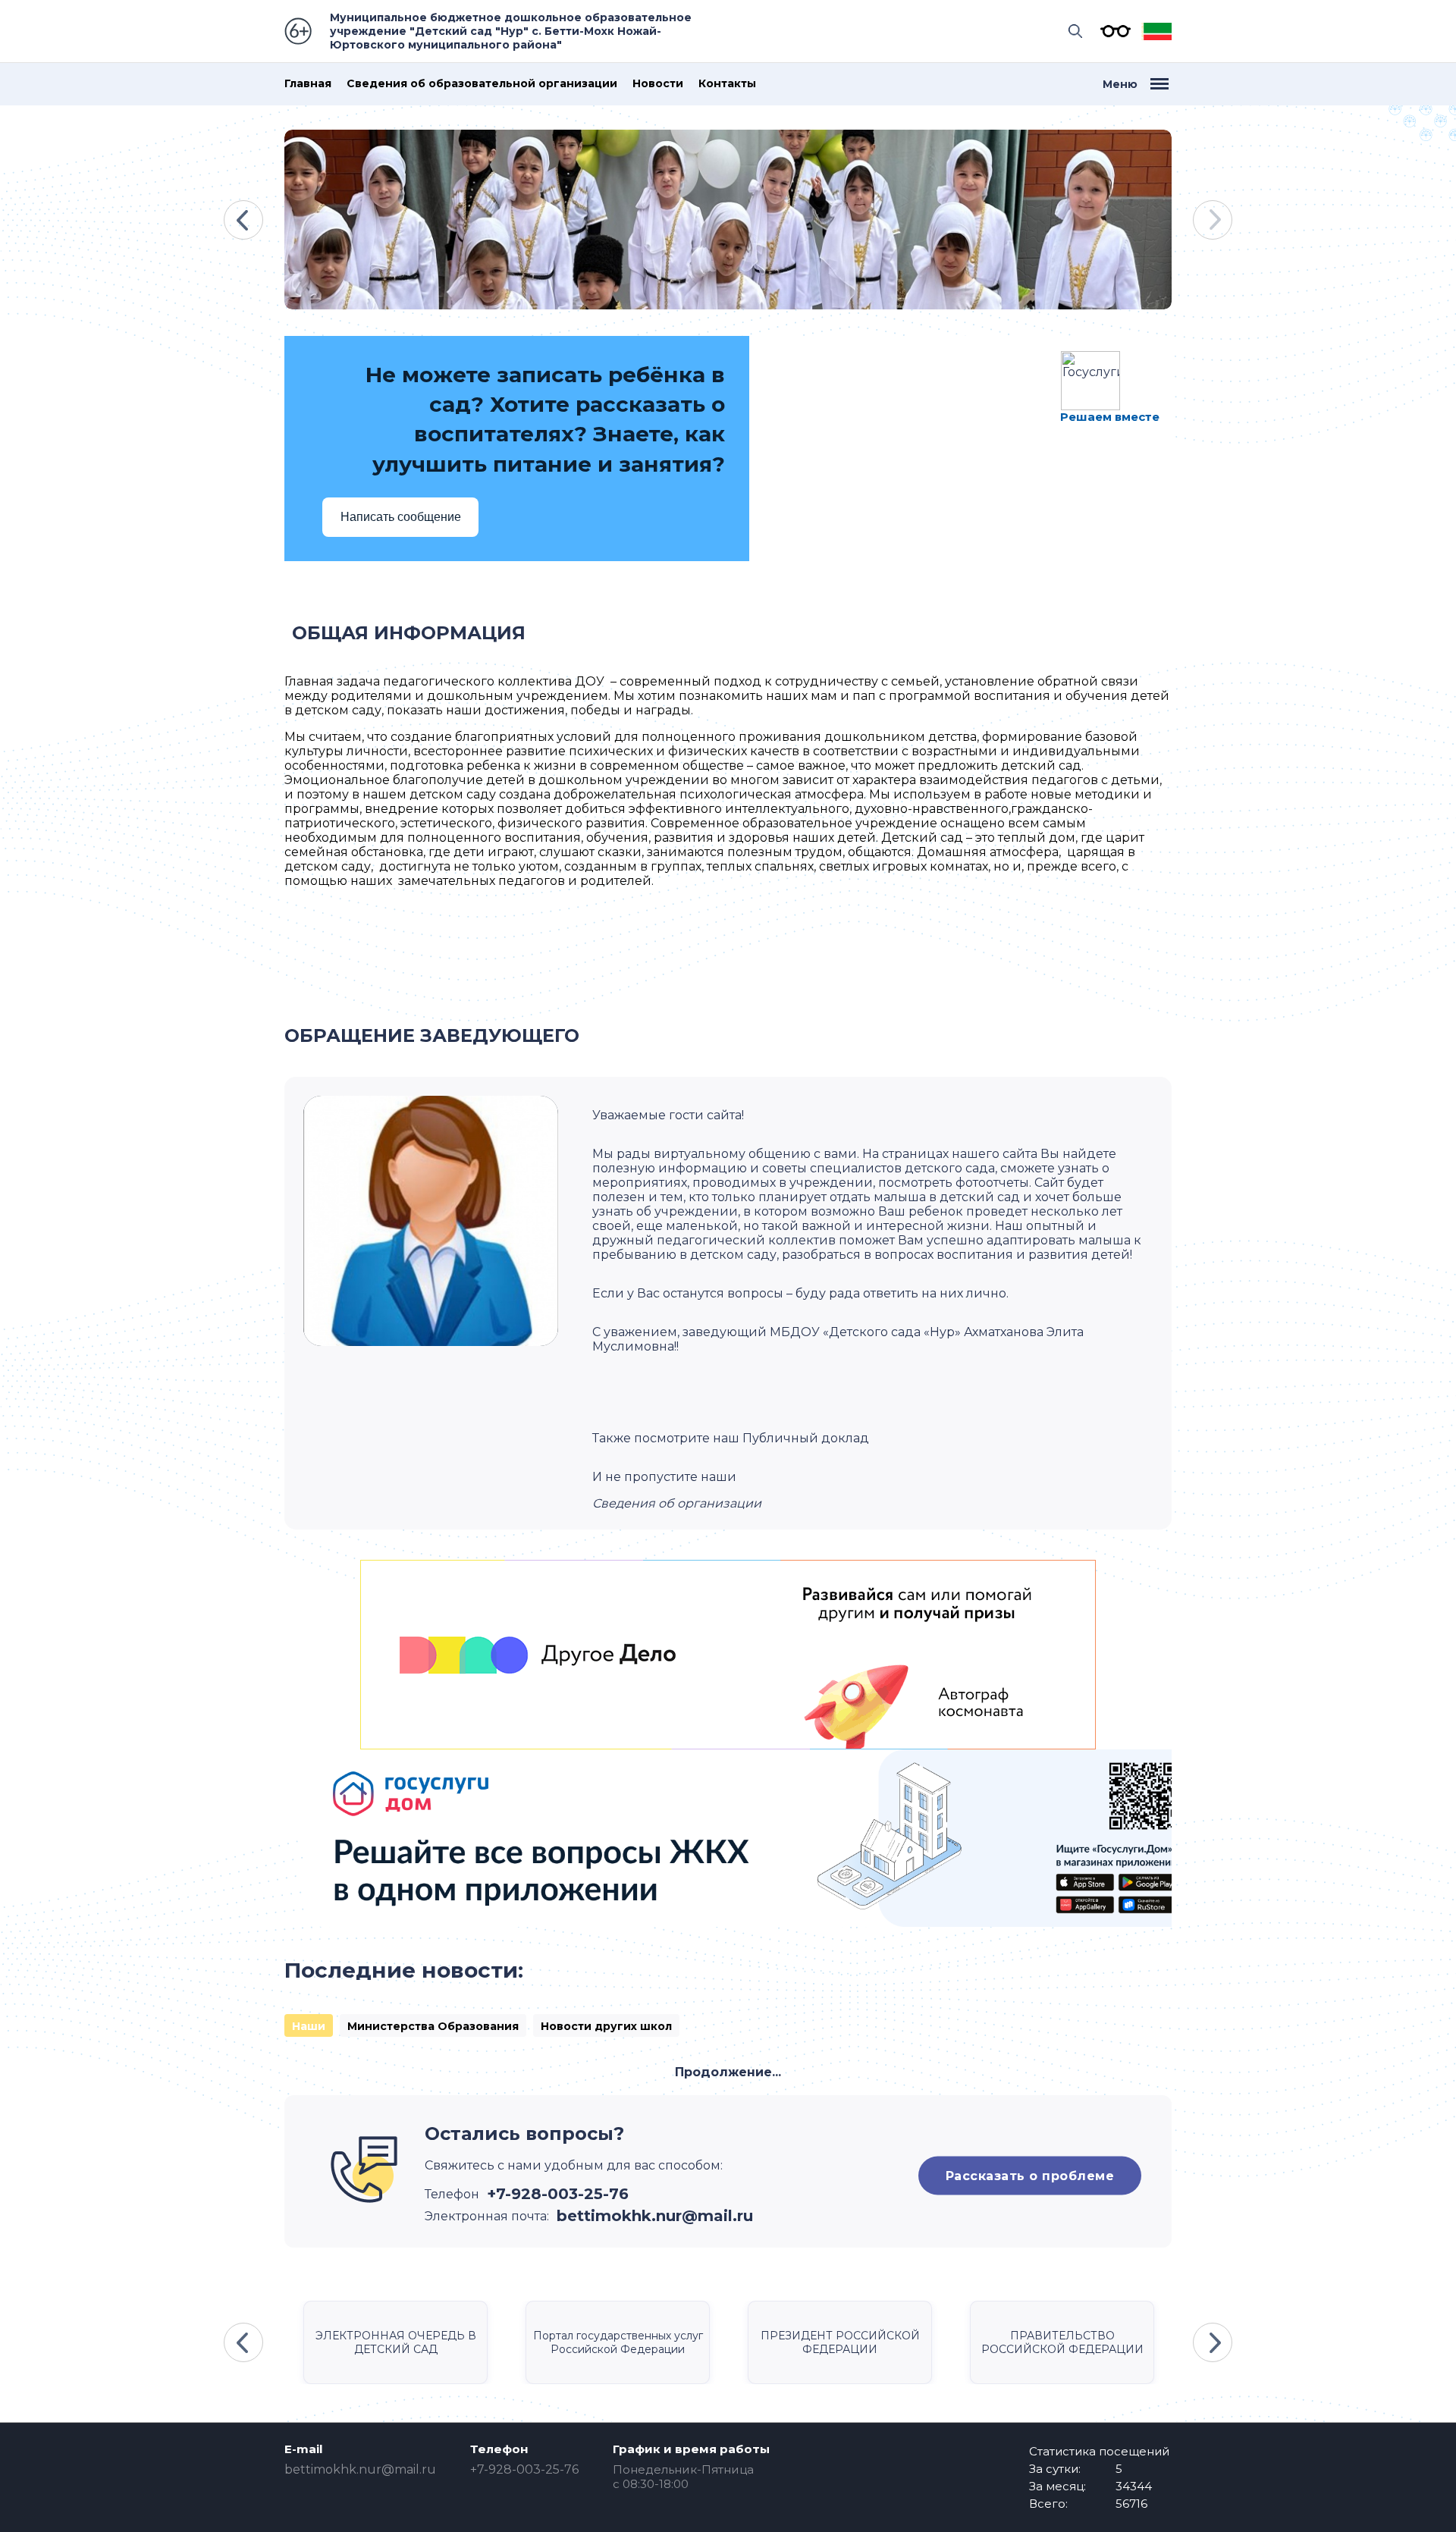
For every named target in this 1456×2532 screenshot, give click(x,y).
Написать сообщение (401, 517)
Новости (658, 84)
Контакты (727, 84)
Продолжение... (728, 2072)
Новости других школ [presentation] (606, 2026)
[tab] (309, 2025)
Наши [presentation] (309, 2026)
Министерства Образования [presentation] (433, 2026)
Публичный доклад (806, 1438)
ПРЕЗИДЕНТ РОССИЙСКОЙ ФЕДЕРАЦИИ (840, 2342)
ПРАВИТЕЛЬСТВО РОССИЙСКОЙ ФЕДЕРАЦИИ (1062, 2342)
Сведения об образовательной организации (482, 84)
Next (1213, 220)
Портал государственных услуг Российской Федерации (618, 2342)
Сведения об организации (677, 1503)
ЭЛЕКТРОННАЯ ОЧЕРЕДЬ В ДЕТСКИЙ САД (396, 2342)
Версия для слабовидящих (1112, 31)
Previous (243, 220)
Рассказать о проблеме (1030, 2175)
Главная (308, 84)
